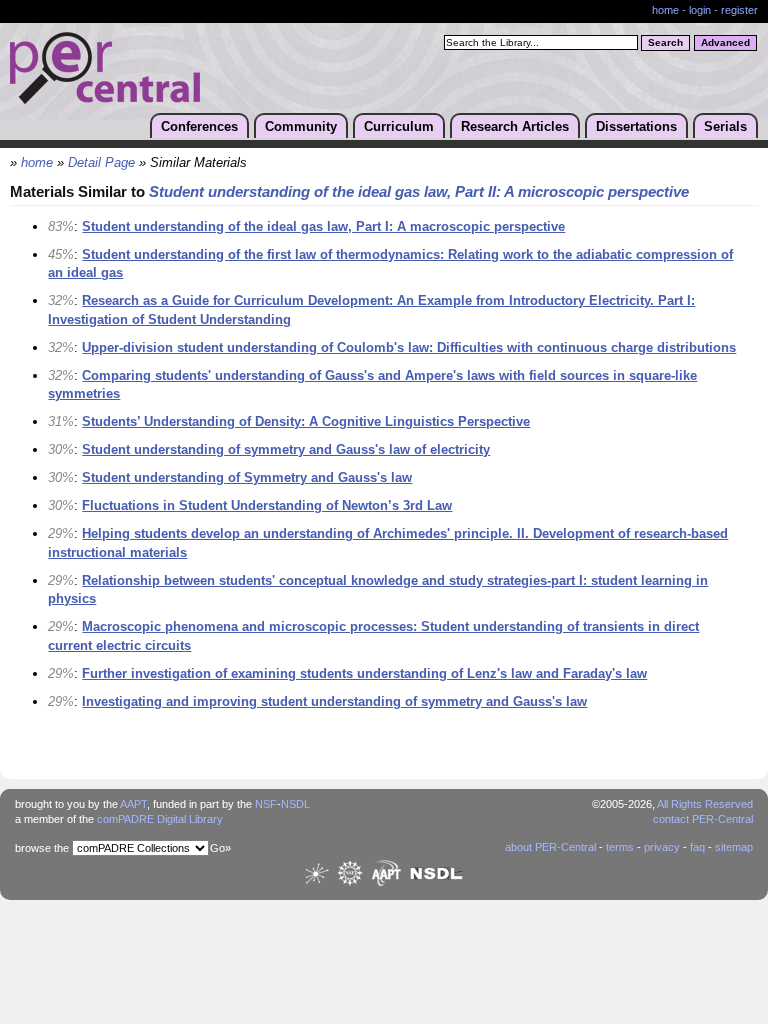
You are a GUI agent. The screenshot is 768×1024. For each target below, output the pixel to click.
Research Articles (515, 126)
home (665, 10)
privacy (662, 847)
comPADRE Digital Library (160, 819)
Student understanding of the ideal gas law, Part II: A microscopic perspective (419, 192)
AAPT (133, 804)
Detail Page (101, 163)
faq (697, 847)
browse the (42, 848)
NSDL (295, 804)
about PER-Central (550, 847)
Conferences (199, 126)
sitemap (734, 847)
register (739, 10)
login (700, 10)
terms (620, 847)
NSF (266, 804)
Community (301, 126)
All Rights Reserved (705, 804)
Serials (725, 126)
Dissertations (636, 126)
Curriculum (399, 126)
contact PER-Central (703, 819)
